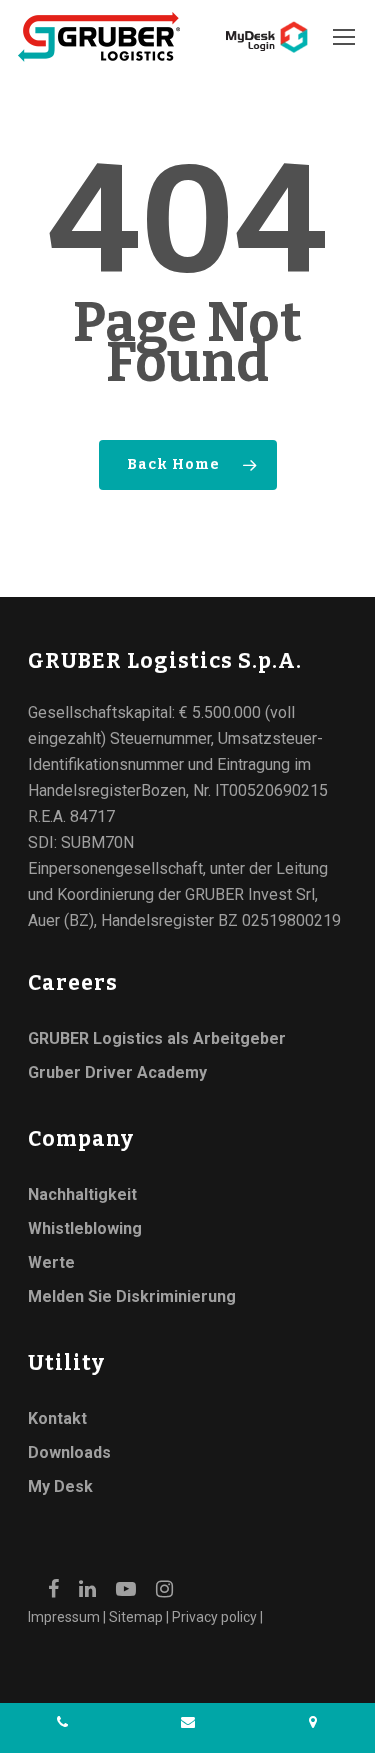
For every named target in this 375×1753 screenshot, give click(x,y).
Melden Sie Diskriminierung (132, 1296)
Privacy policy (214, 1617)
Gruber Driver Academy (117, 1072)
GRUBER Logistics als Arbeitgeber (157, 1038)
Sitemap (136, 1617)
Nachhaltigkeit (82, 1194)
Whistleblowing (85, 1228)
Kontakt (57, 1418)
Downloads (69, 1452)
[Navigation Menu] (345, 37)
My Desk (60, 1486)
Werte (51, 1262)
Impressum (64, 1617)
